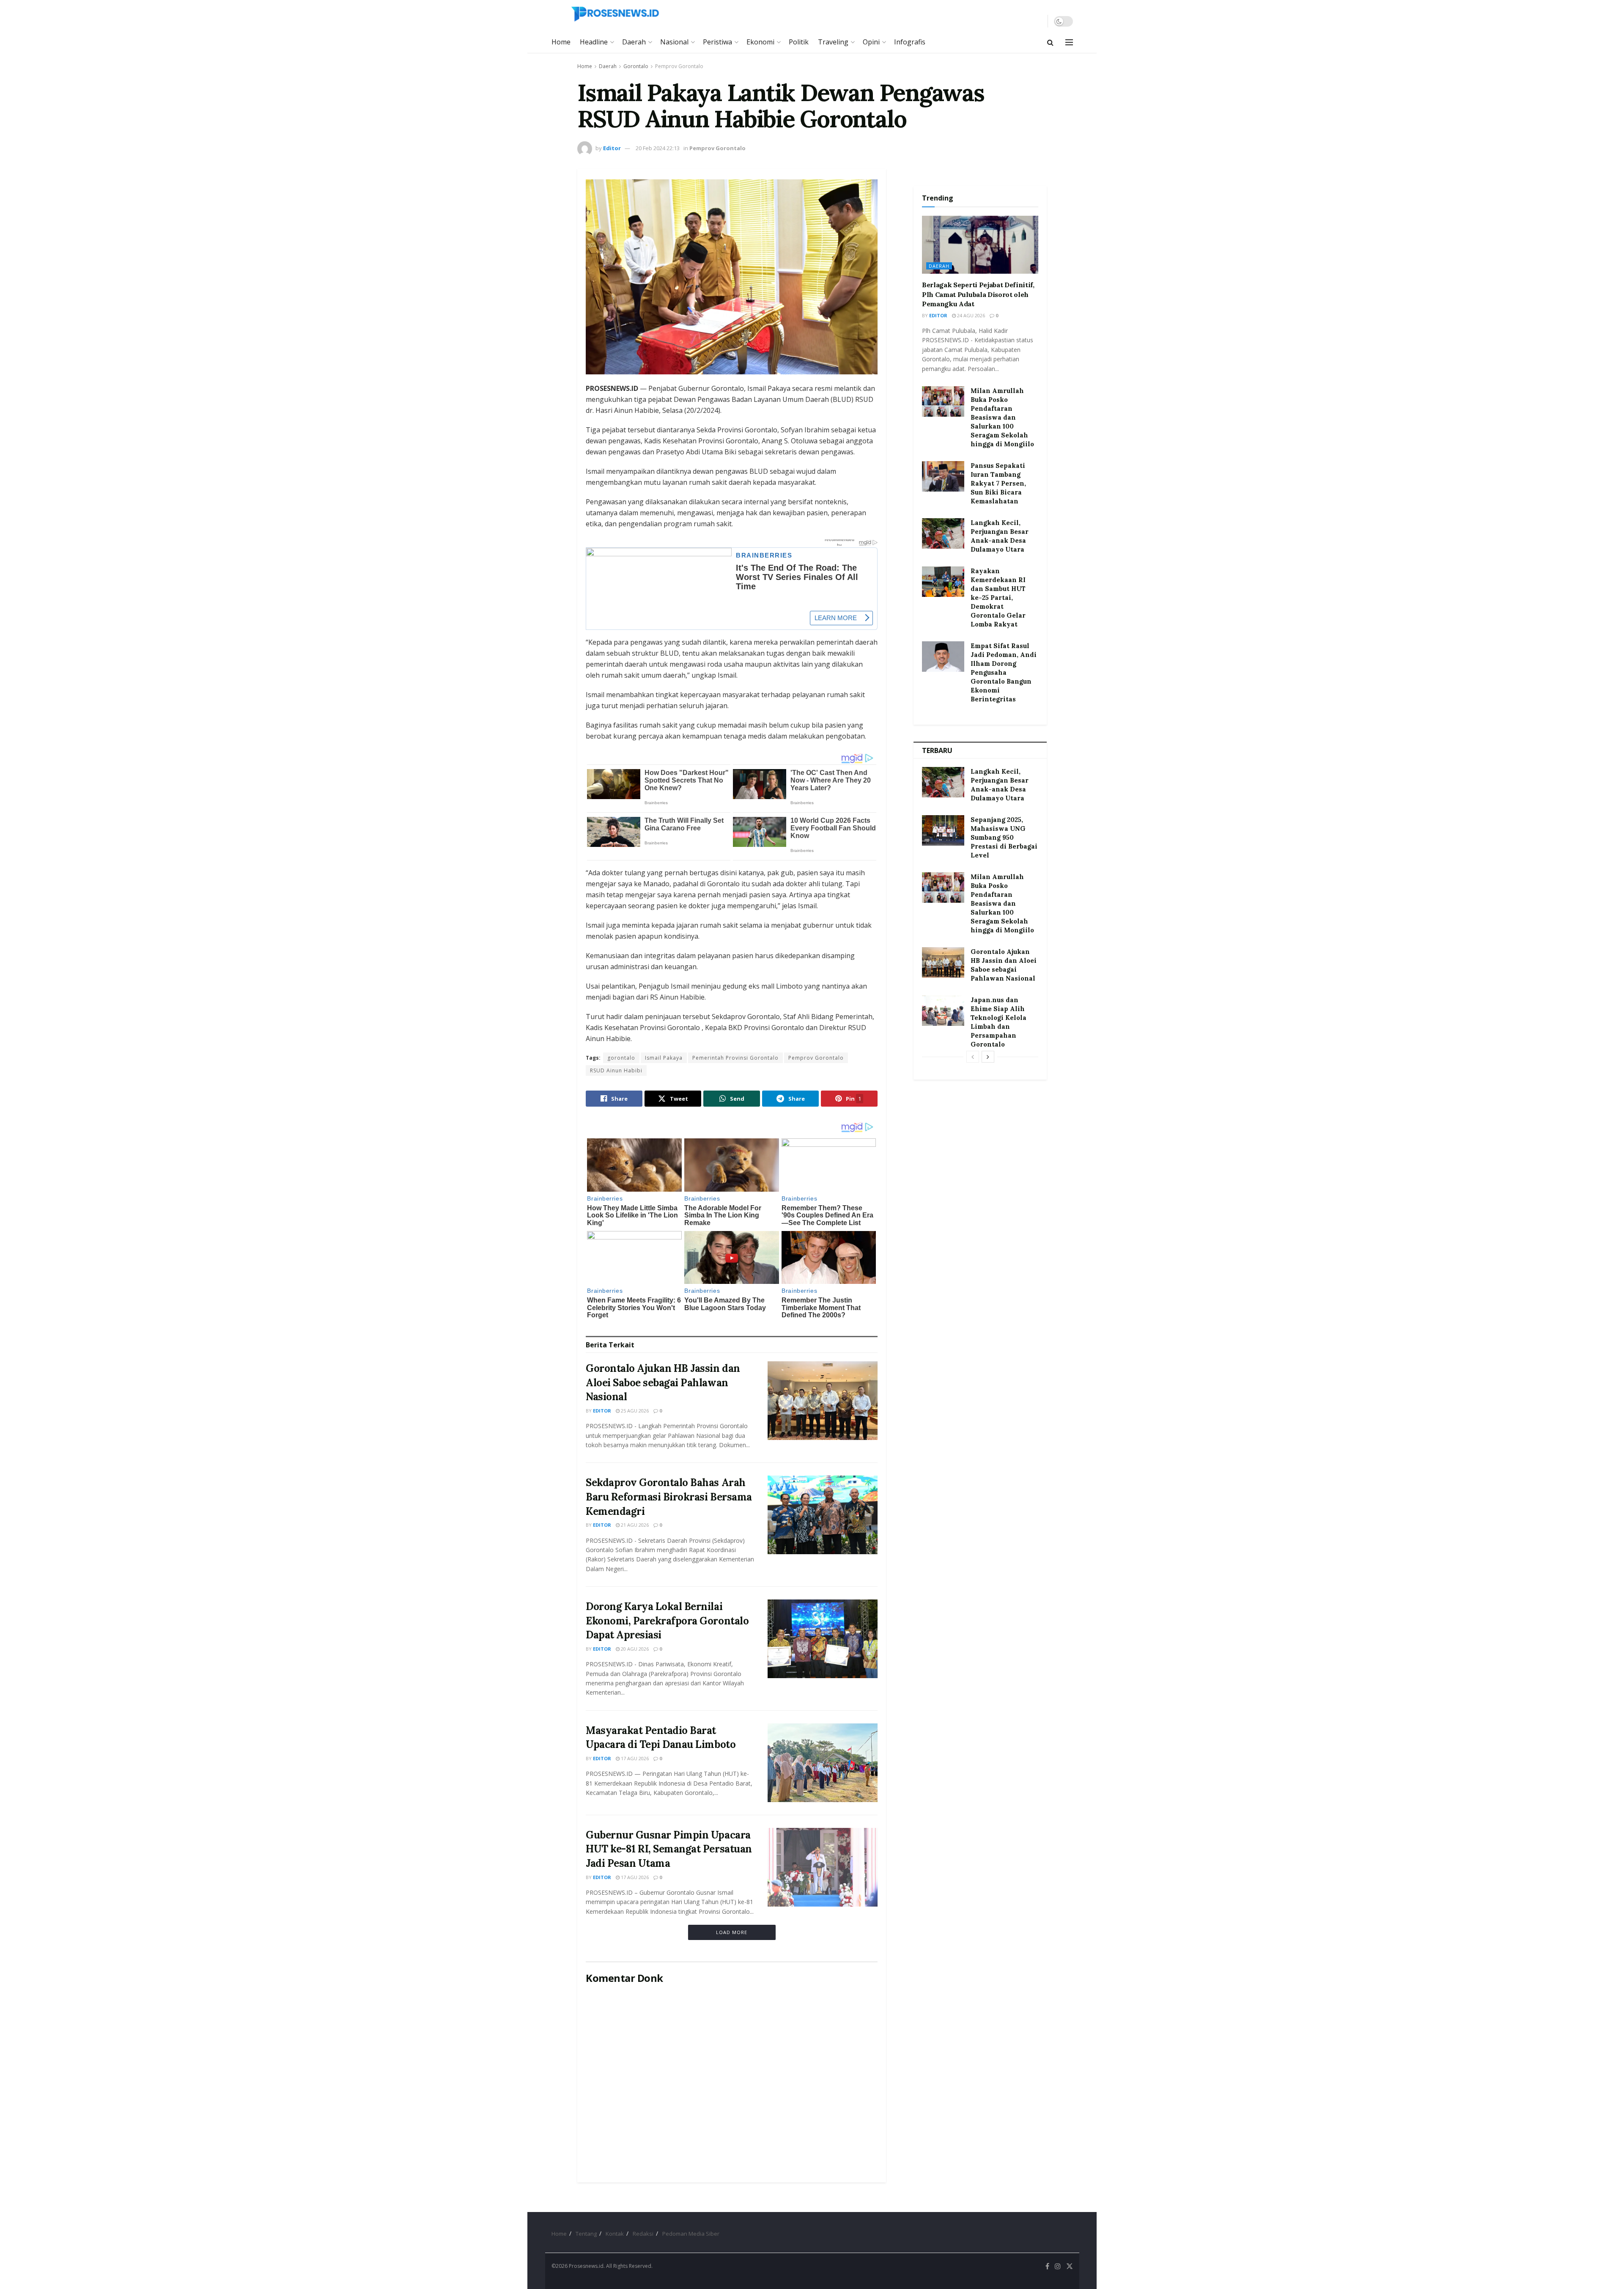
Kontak (615, 2234)
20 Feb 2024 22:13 (658, 148)
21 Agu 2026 (634, 1525)
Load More (732, 1932)
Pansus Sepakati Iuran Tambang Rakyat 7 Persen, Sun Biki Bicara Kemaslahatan (998, 483)
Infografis (910, 42)
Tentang (586, 2234)
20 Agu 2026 (634, 1649)
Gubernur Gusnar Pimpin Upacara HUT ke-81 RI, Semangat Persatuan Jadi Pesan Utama (669, 1849)
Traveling (833, 42)
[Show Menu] (1069, 42)
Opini (871, 42)
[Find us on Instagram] (1058, 2266)
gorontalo (621, 1058)
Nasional (674, 42)
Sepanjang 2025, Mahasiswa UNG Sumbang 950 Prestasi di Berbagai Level (1004, 837)
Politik (799, 42)
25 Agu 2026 (634, 1411)
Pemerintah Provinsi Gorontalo (735, 1058)
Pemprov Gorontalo (679, 66)
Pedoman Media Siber (691, 2234)
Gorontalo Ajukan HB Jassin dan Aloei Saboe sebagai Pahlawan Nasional (663, 1382)
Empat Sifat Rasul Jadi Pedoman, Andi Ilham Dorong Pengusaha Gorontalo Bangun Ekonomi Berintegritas (1004, 672)
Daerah (634, 42)
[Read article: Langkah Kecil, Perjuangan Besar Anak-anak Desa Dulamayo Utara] (943, 533)
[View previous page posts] (973, 1057)
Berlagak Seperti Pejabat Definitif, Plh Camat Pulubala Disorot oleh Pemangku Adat (978, 294)
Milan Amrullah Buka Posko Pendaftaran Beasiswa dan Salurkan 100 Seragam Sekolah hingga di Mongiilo (1002, 417)
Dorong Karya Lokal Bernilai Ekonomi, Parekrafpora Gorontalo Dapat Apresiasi (667, 1621)
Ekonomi (760, 42)
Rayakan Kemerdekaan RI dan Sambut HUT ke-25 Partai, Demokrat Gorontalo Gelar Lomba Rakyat (998, 598)
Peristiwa (717, 42)
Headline (594, 42)
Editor (612, 148)
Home (561, 42)
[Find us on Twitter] (1070, 2266)
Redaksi (643, 2234)
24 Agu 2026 (970, 315)
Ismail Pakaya (664, 1058)
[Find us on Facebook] (1047, 2266)
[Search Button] (1050, 42)
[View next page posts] (988, 1057)
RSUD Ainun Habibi (616, 1070)
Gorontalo (636, 66)
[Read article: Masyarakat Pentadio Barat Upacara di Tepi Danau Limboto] (823, 1763)
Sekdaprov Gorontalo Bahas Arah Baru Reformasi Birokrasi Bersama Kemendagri (669, 1497)
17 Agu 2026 (634, 1758)
